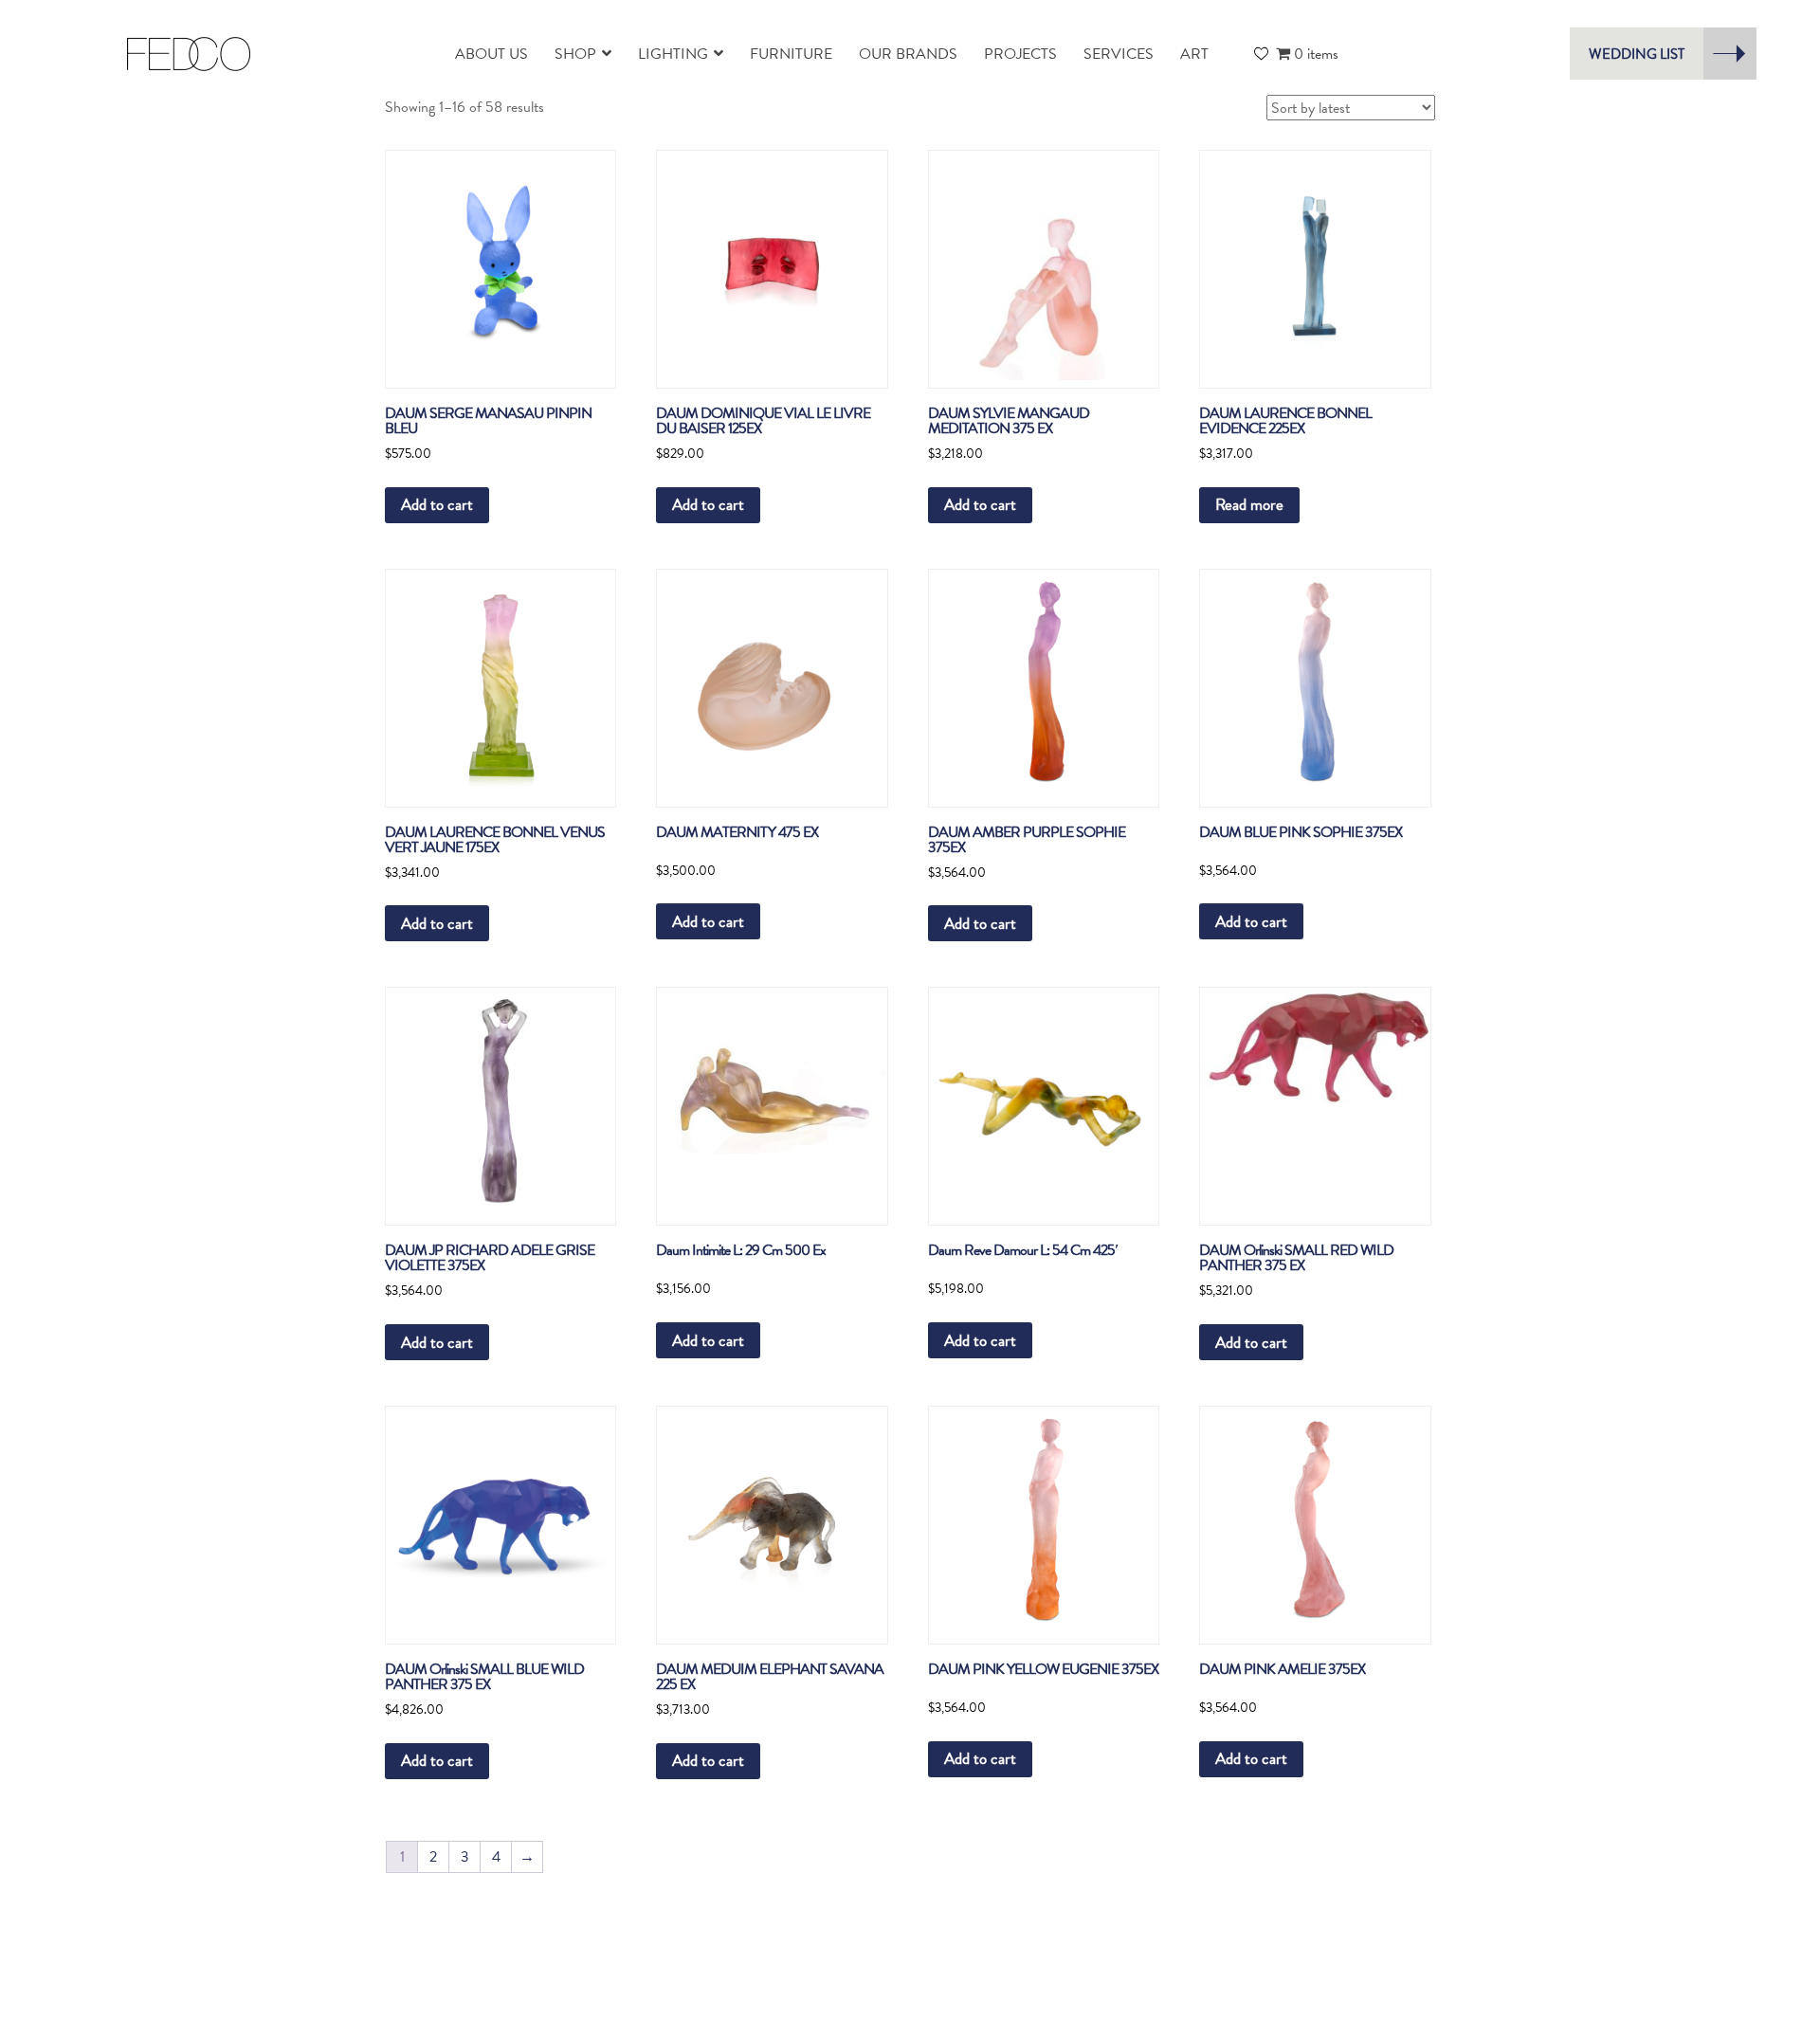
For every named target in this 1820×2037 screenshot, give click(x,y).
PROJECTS (1020, 54)
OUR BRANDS (908, 54)
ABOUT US (491, 54)
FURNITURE (791, 54)
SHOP (575, 54)
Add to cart (437, 505)
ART (1194, 54)
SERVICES (1119, 54)
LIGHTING (673, 54)
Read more (1249, 505)
